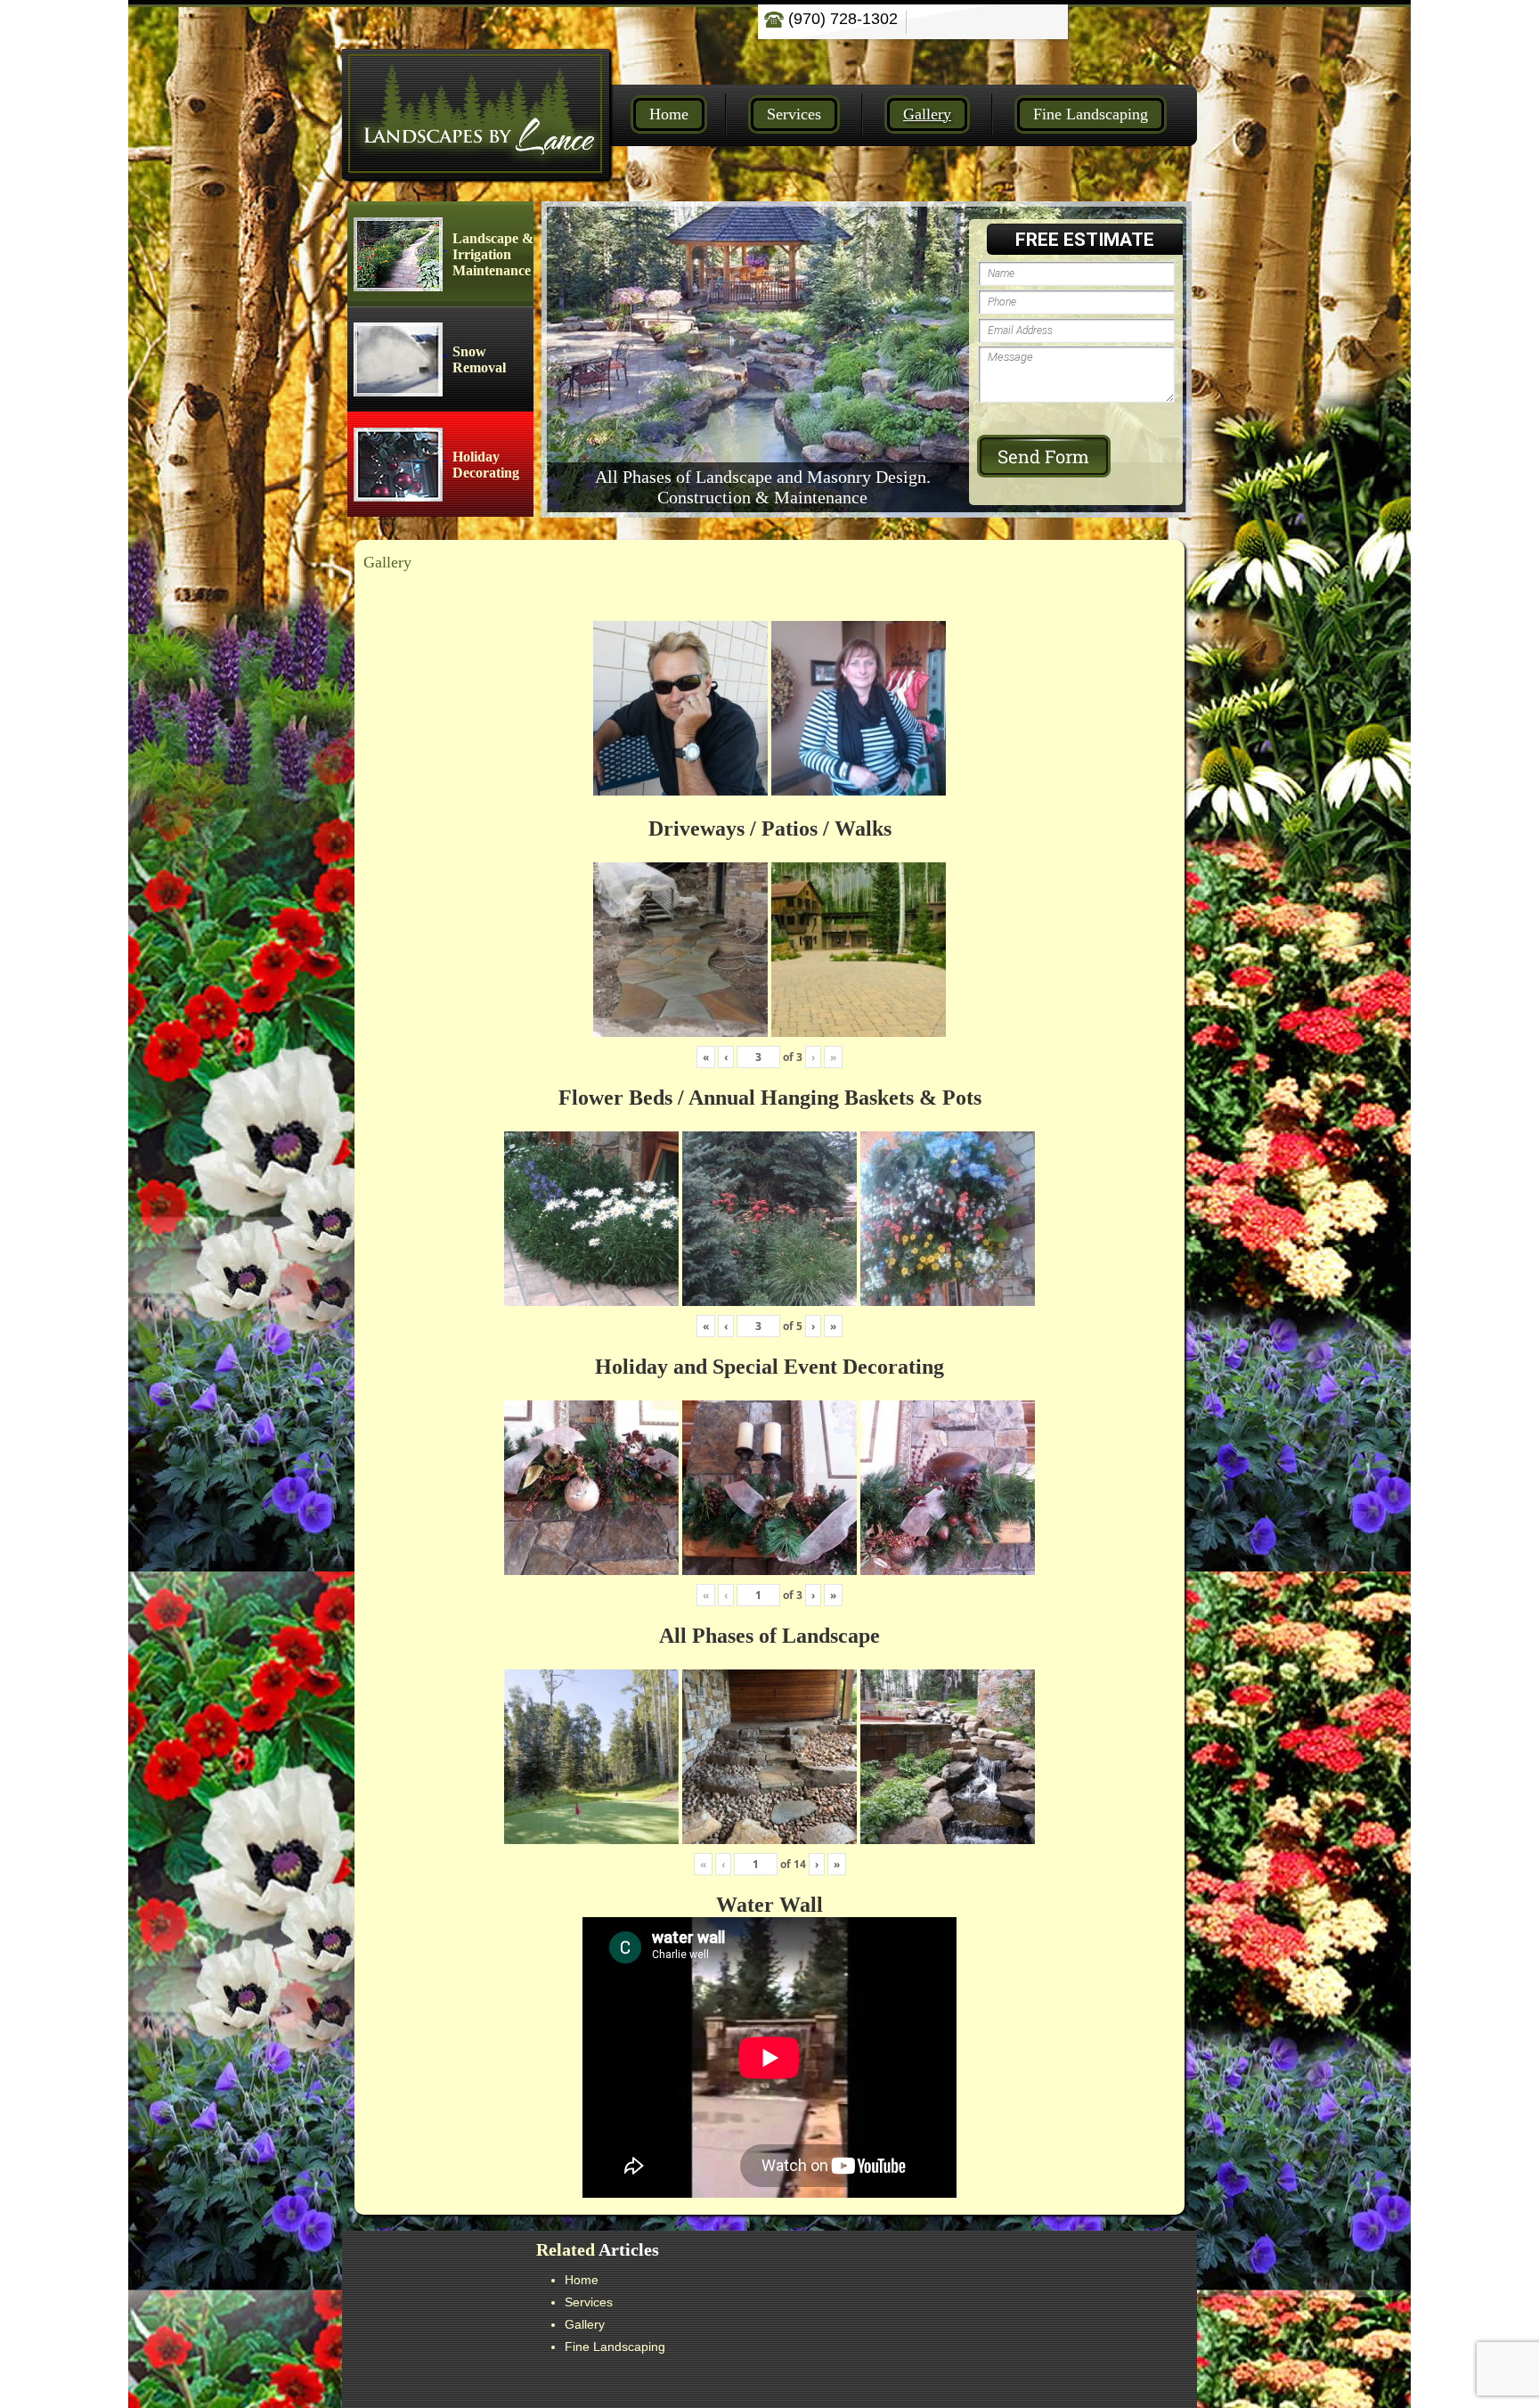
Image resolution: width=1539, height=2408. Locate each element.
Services (794, 114)
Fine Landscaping (1091, 114)
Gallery (927, 114)
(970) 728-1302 (841, 19)
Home (669, 114)
